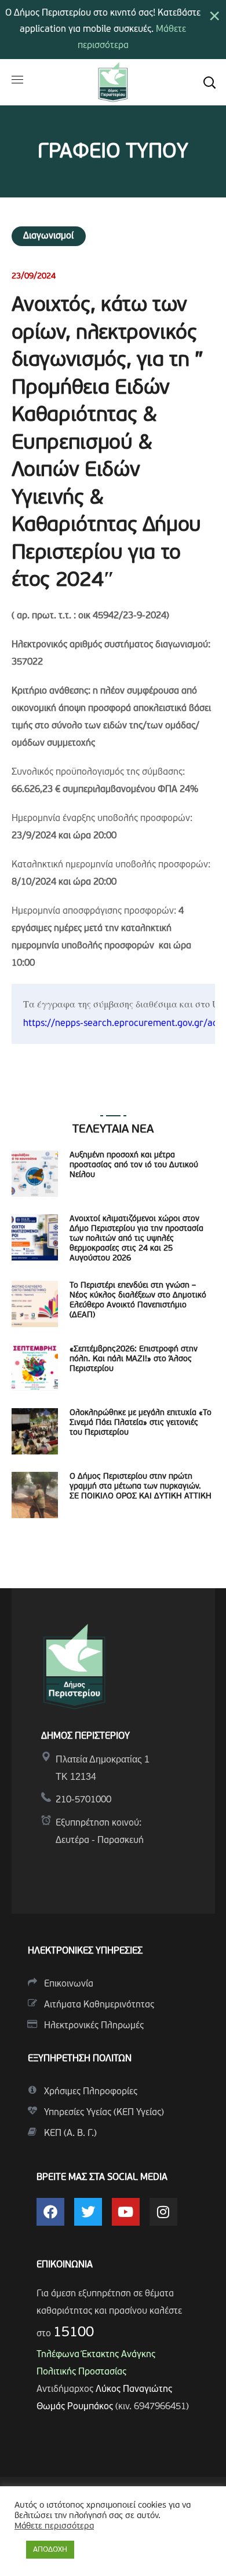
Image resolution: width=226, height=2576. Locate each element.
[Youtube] (126, 2212)
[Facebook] (50, 2212)
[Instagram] (163, 2212)
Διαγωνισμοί (49, 236)
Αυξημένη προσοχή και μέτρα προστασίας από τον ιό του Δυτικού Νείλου (134, 1165)
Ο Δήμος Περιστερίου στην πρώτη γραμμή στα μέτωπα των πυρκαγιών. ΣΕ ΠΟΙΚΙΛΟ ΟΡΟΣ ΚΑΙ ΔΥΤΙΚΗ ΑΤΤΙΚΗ (141, 1487)
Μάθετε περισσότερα (54, 2526)
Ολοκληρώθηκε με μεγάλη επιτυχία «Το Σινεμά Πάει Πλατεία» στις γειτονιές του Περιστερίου (141, 1423)
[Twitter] (88, 2212)
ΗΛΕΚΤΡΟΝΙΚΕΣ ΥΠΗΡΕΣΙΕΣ (85, 1951)
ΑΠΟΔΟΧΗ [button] (50, 2550)
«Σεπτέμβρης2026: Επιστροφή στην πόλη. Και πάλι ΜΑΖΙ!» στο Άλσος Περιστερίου (134, 1359)
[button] (209, 82)
